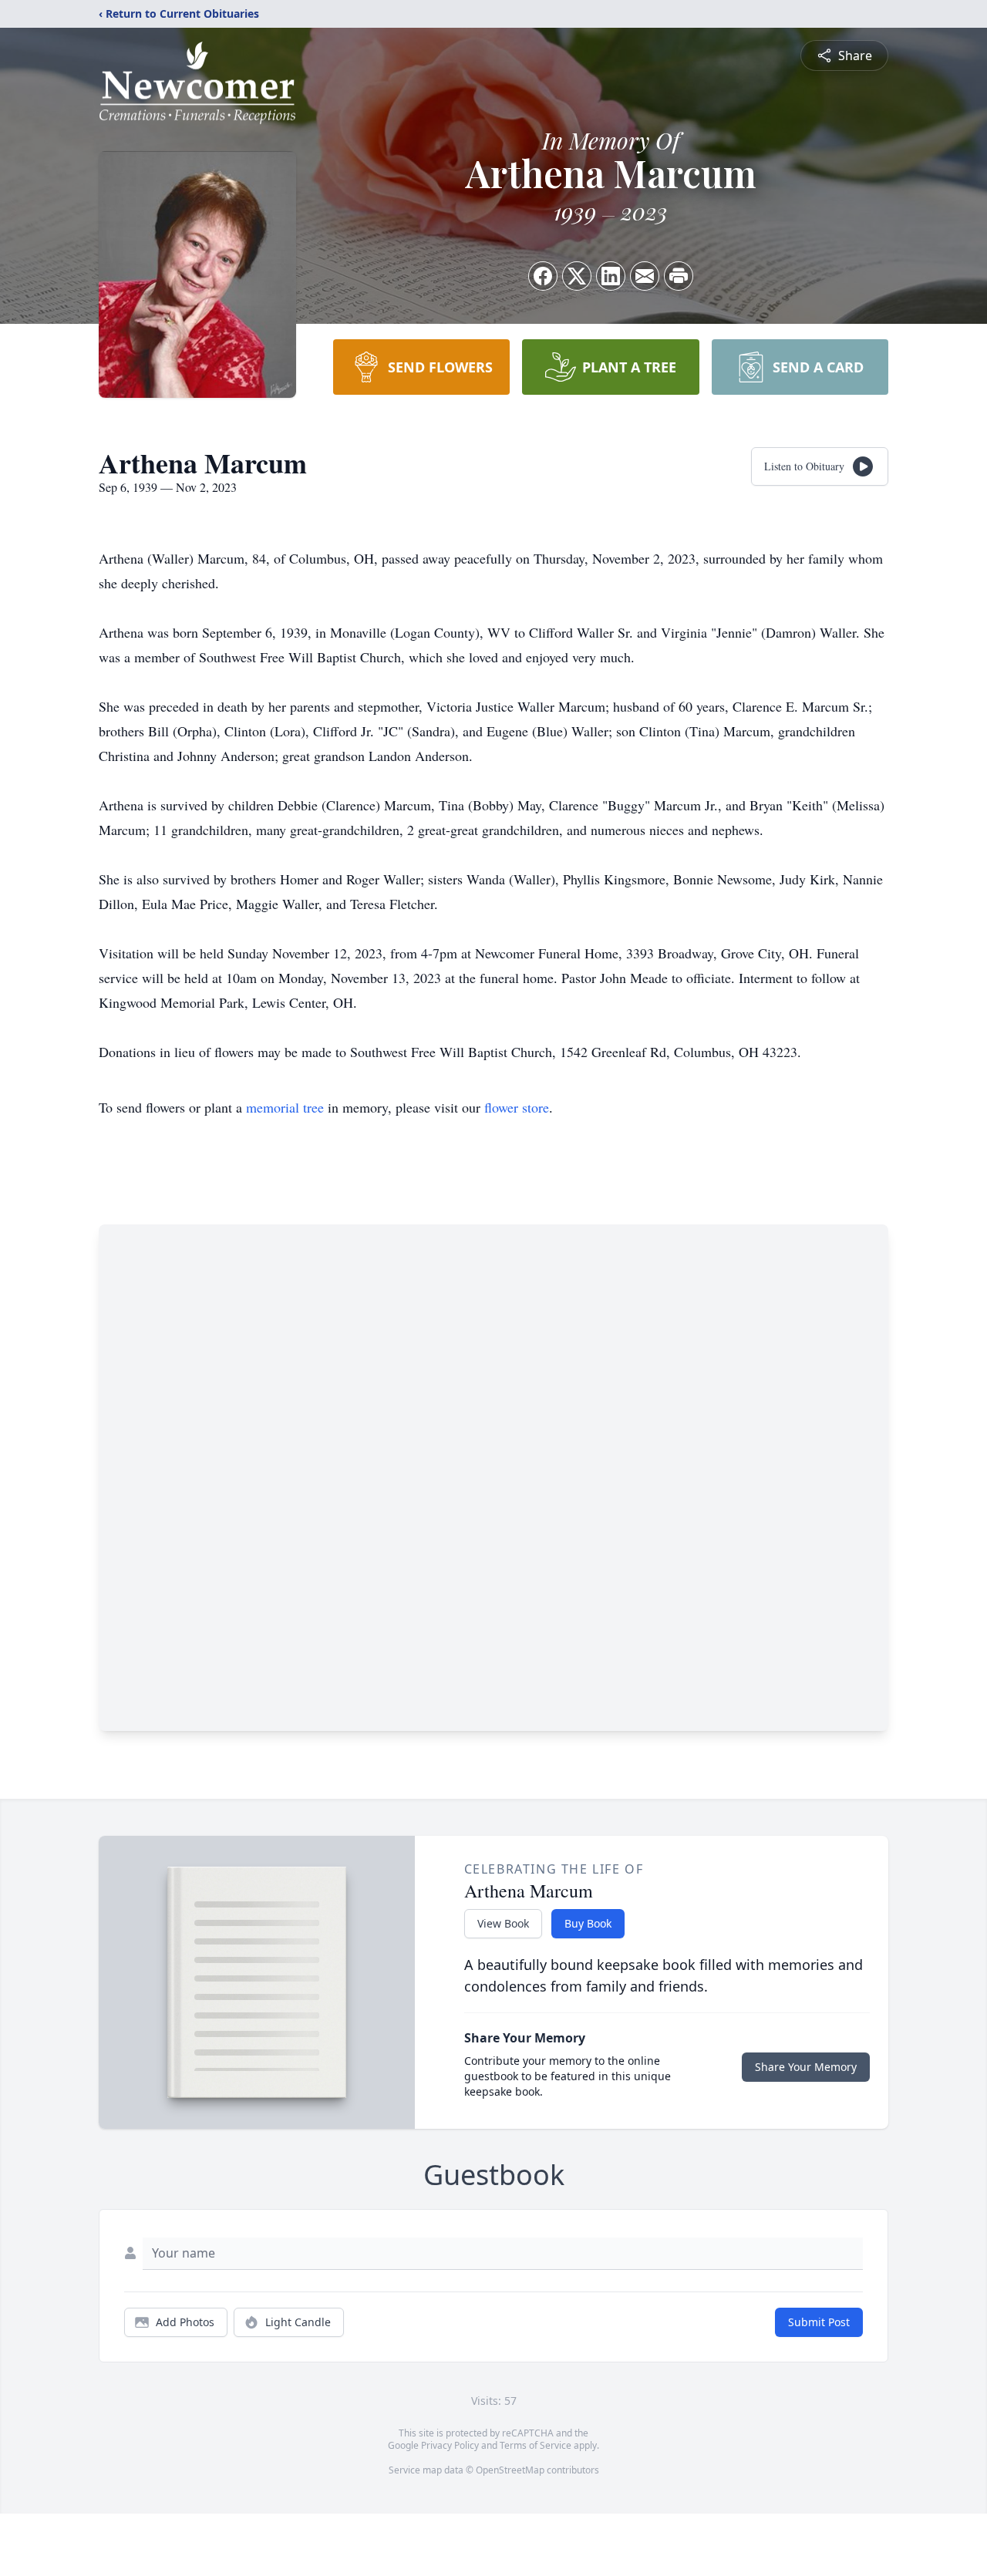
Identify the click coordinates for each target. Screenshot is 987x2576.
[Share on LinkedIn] (611, 276)
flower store (517, 1107)
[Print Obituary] (679, 276)
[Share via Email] (645, 276)
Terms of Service (536, 2445)
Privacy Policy (450, 2445)
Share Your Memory (806, 2067)
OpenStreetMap (510, 2470)
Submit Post (819, 2322)
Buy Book (588, 1923)
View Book (503, 1923)
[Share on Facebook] (543, 276)
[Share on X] (577, 276)
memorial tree (285, 1107)
